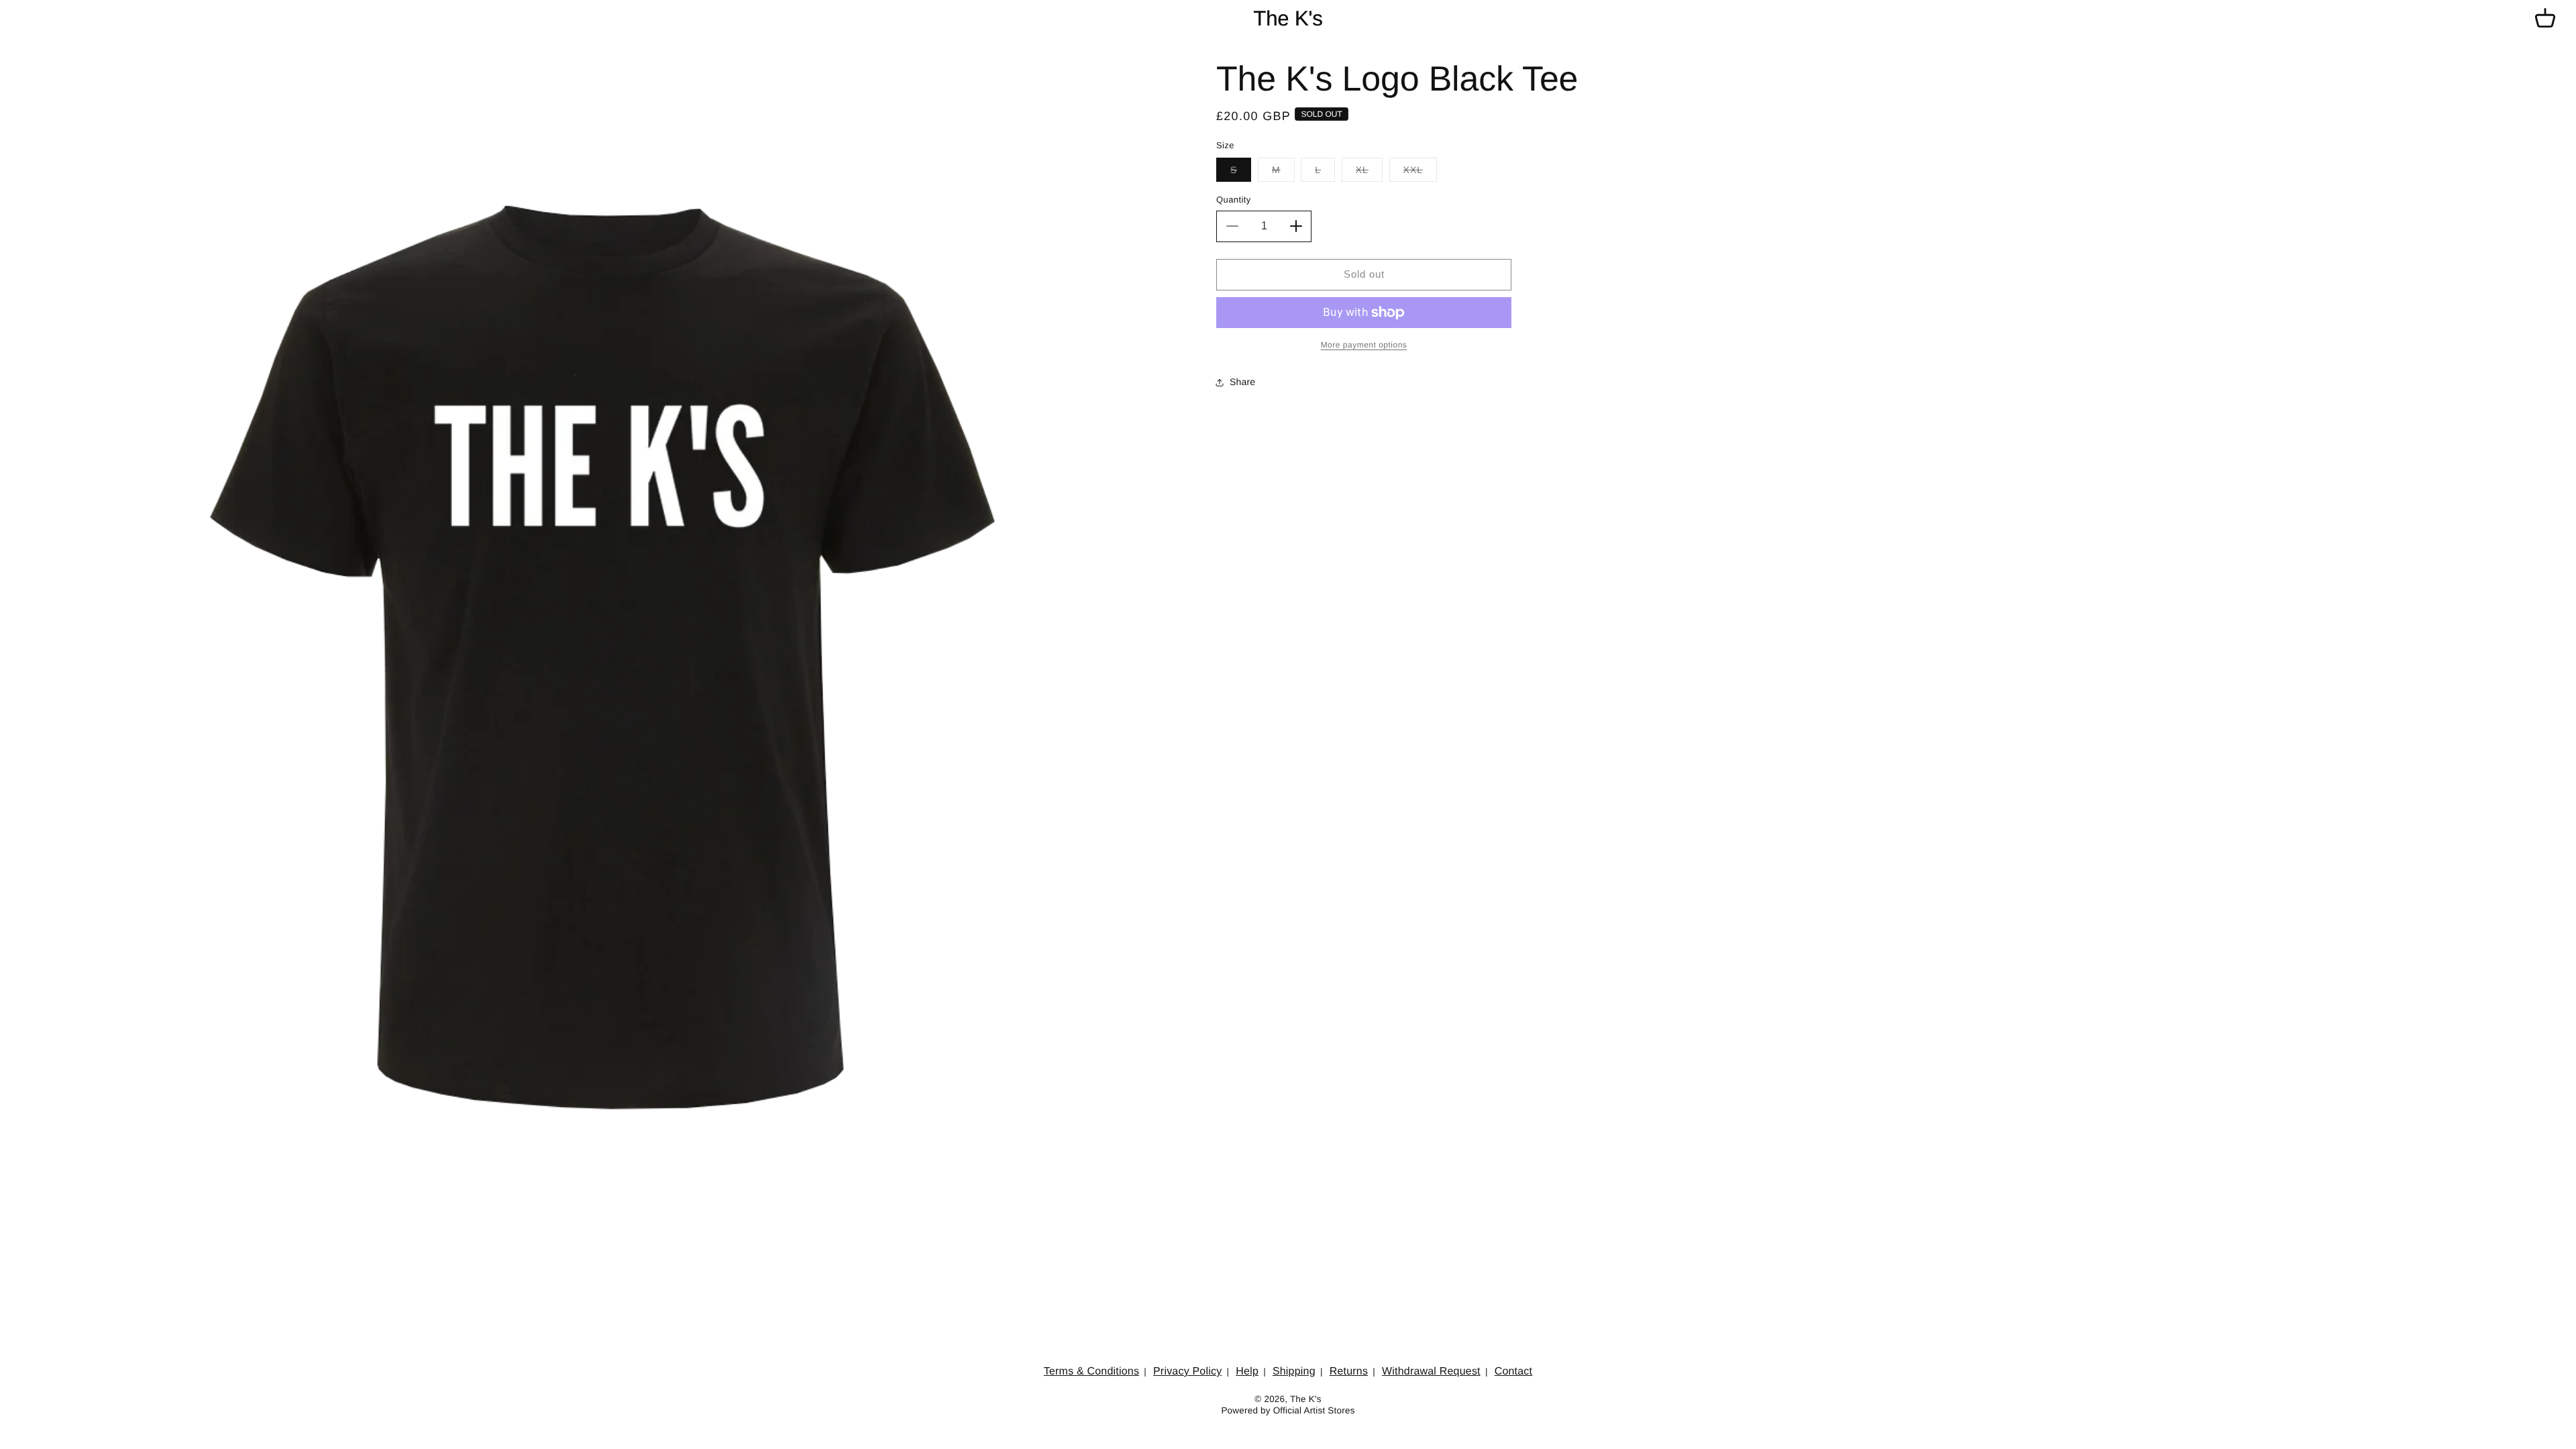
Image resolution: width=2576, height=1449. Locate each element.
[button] (2545, 19)
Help (1247, 1372)
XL (1369, 173)
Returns (1349, 1372)
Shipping (1294, 1372)
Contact (1514, 1372)
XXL (1420, 173)
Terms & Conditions (1091, 1372)
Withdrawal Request (1431, 1372)
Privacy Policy (1187, 1372)
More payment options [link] (1364, 345)
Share (1242, 382)
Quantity (1234, 200)
